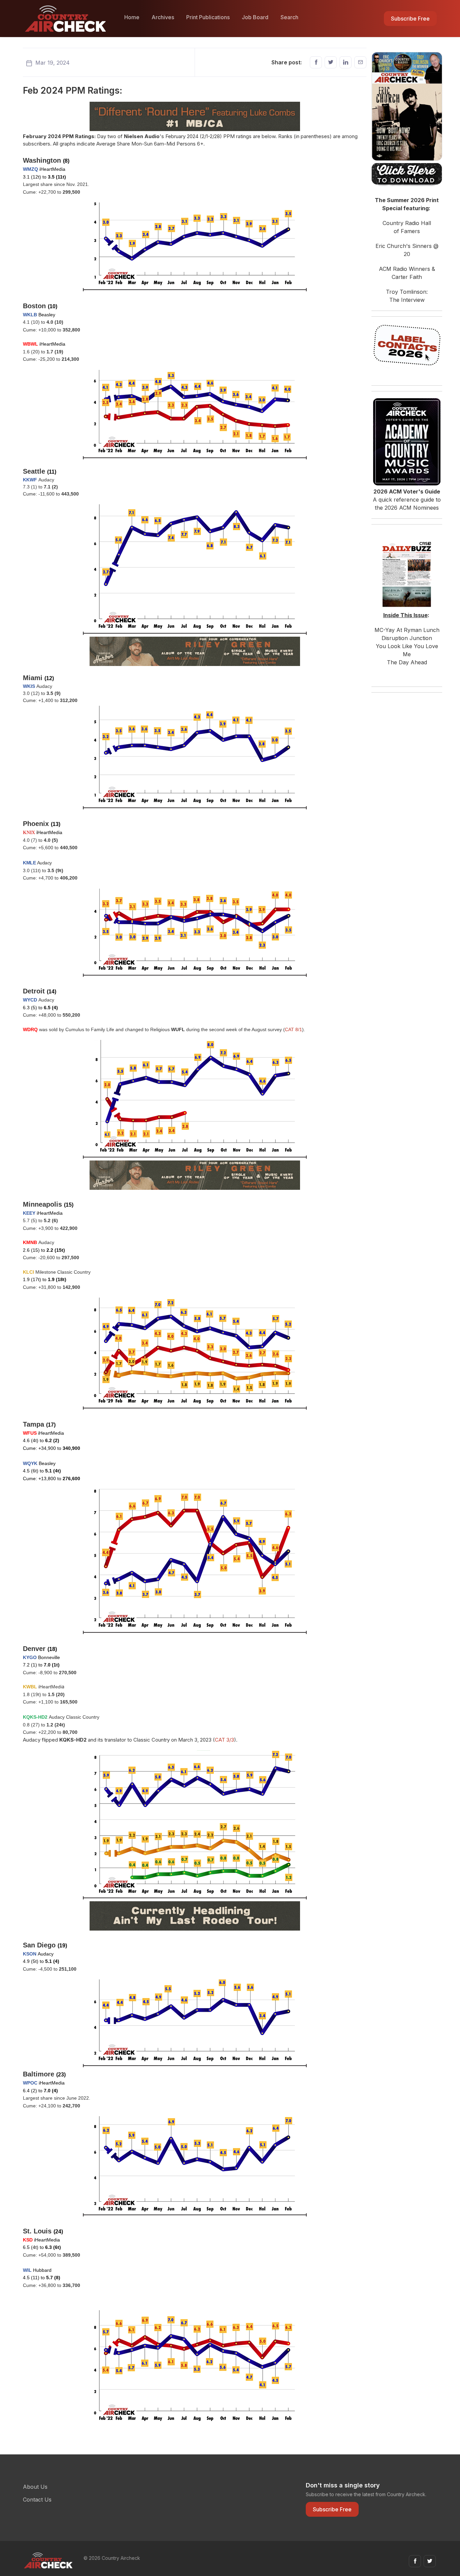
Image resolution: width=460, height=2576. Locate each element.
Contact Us (37, 2500)
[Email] (360, 62)
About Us (35, 2487)
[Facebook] (316, 62)
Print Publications (208, 17)
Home (132, 17)
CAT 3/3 (224, 1740)
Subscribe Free (410, 19)
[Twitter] (331, 62)
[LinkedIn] (346, 62)
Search (289, 17)
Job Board (255, 17)
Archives (163, 17)
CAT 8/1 (293, 1029)
